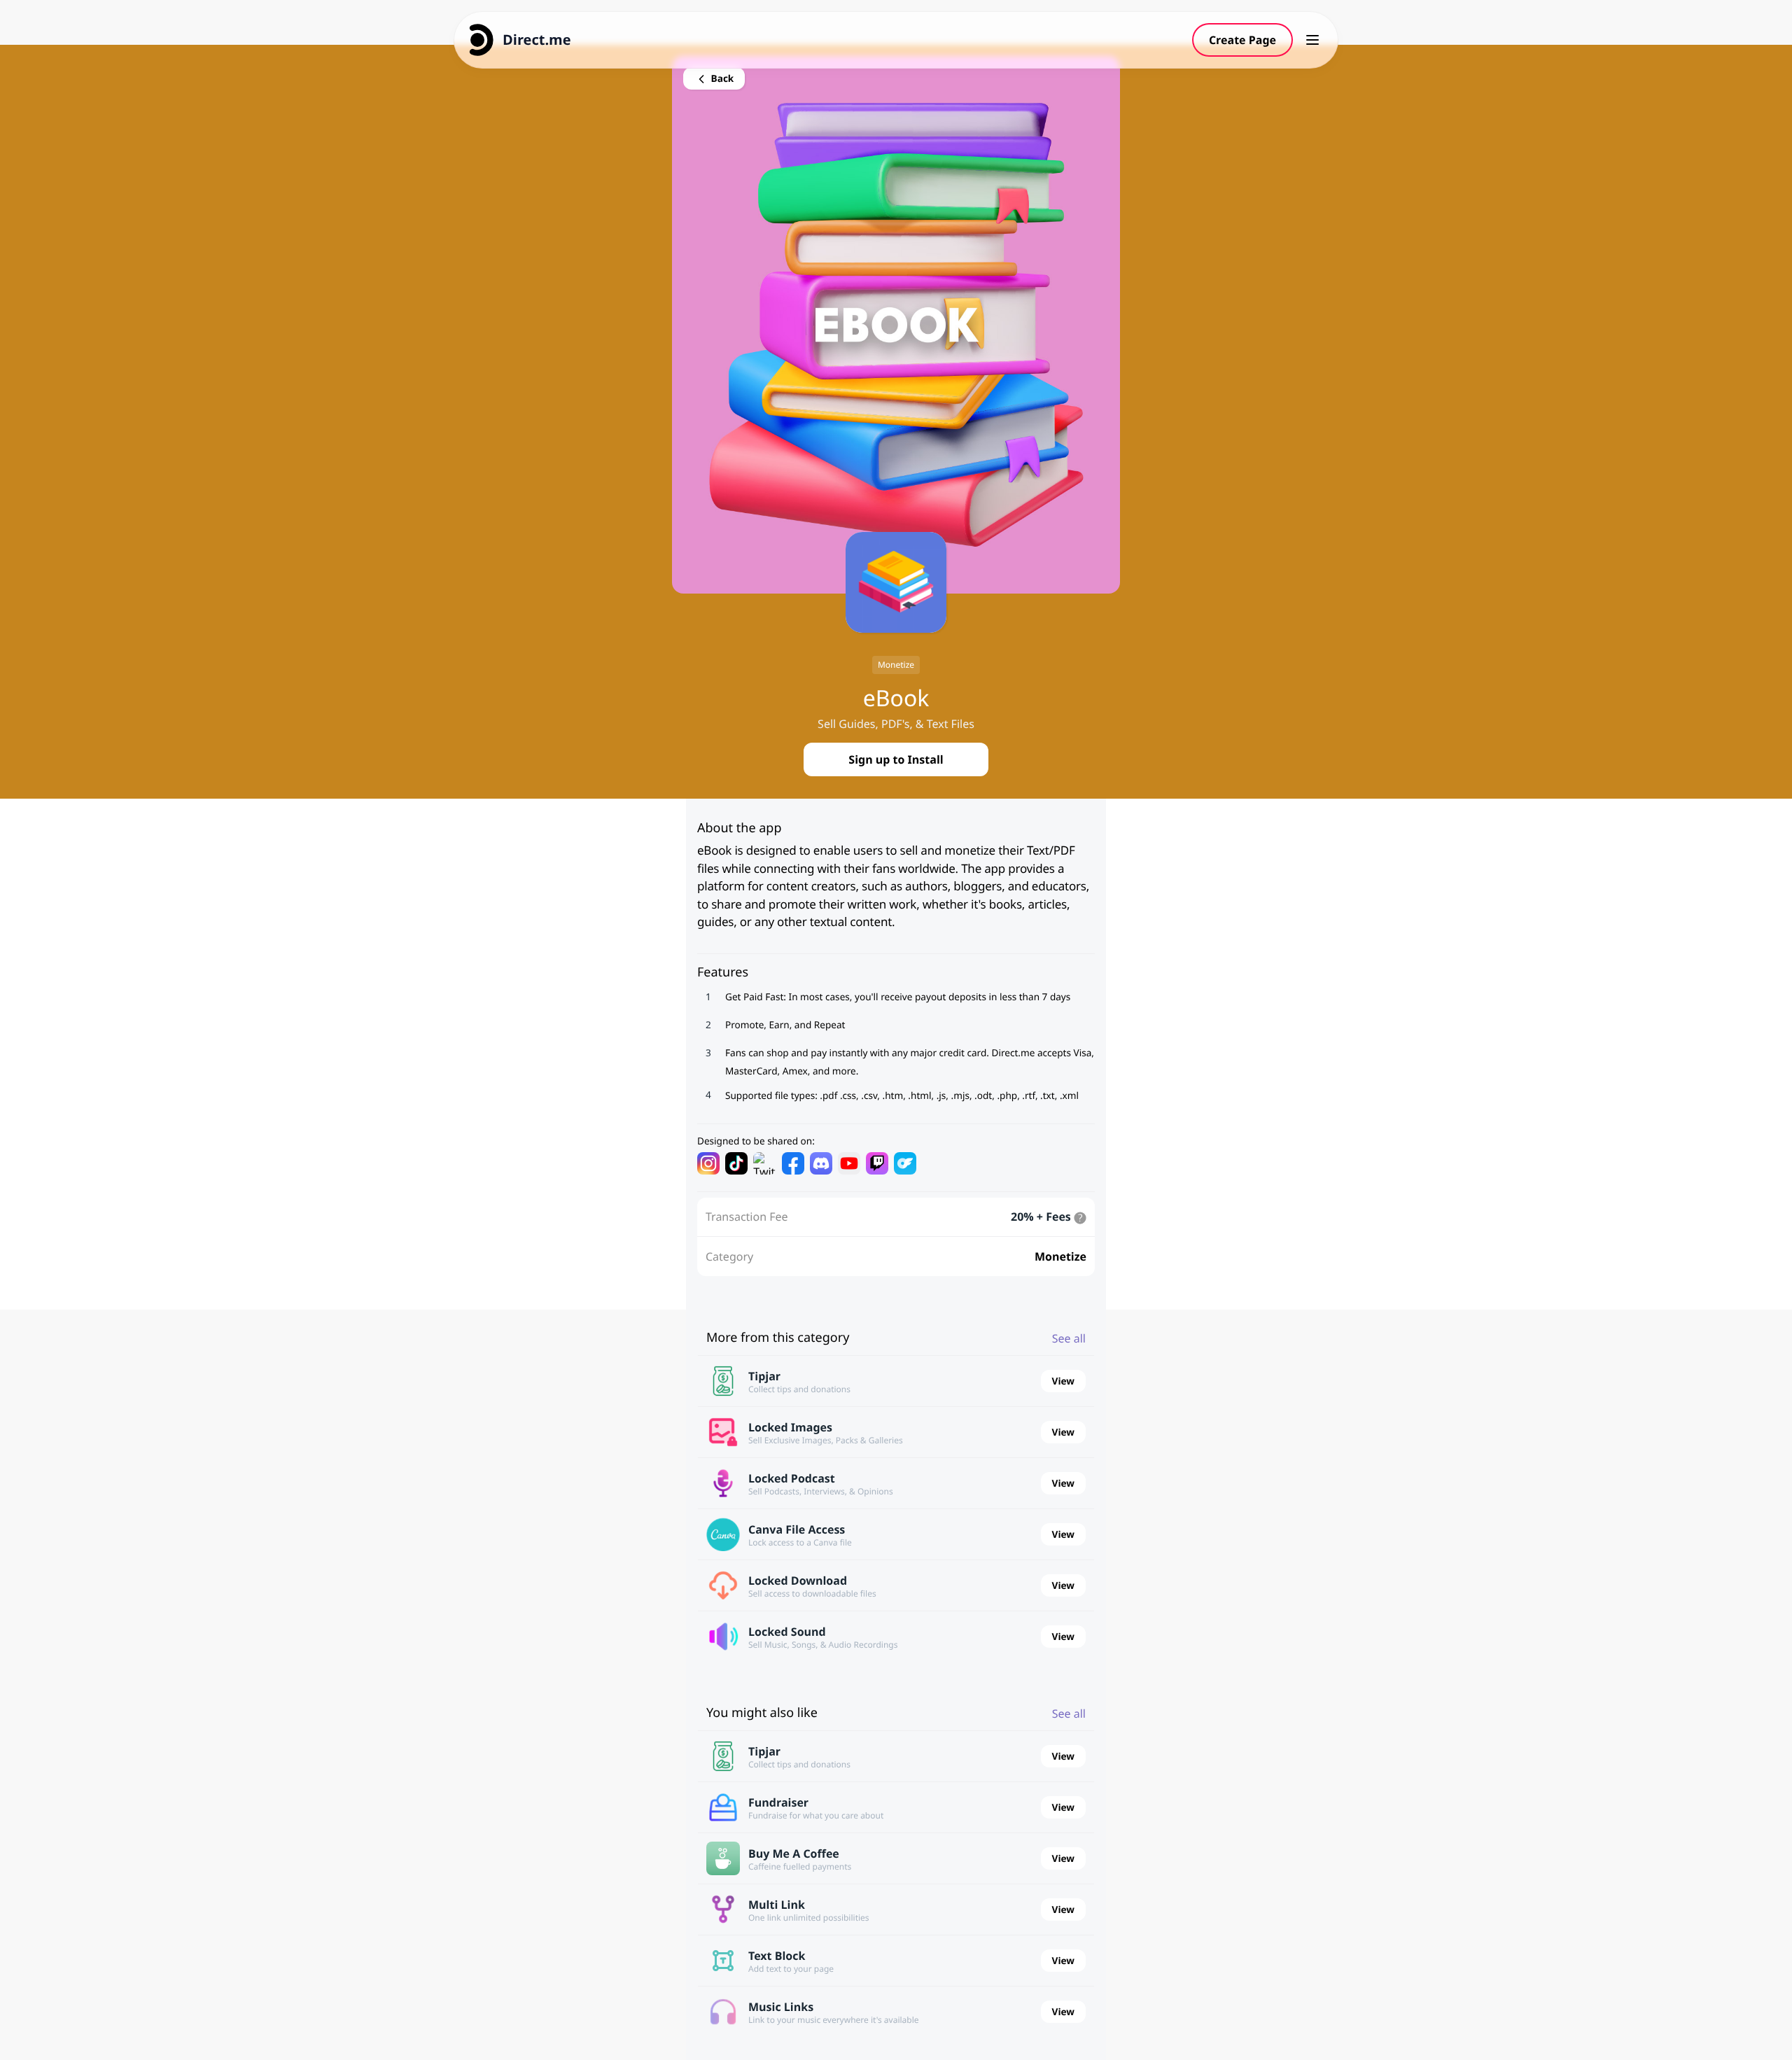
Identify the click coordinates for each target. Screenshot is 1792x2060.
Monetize (896, 665)
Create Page (1242, 40)
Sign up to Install (896, 759)
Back (721, 78)
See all (1069, 1338)
